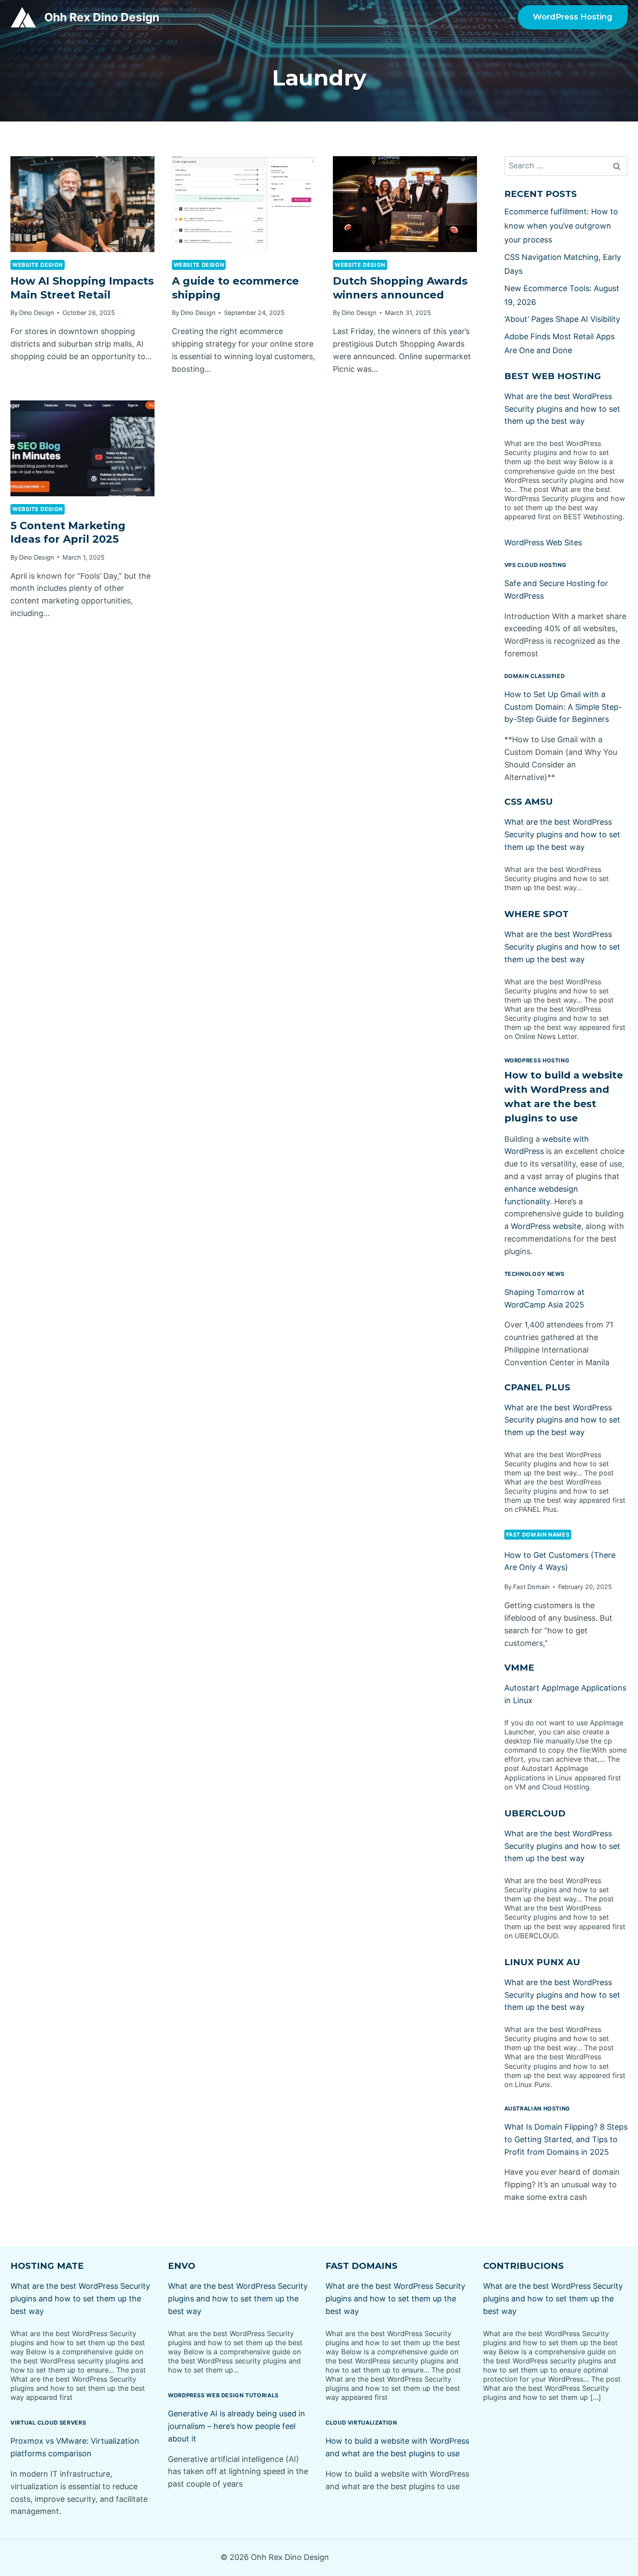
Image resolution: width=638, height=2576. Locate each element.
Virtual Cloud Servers (48, 2423)
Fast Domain (531, 1587)
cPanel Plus (537, 1387)
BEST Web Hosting (553, 376)
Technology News (534, 1274)
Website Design (38, 265)
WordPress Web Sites (543, 542)
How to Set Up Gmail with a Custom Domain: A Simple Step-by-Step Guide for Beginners (563, 707)
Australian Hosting (537, 2109)
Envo (182, 2266)
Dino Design (36, 313)
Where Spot (536, 914)
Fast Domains (362, 2266)
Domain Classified (535, 676)
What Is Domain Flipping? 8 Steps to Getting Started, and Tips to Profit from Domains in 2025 (566, 2139)
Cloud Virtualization (361, 2423)
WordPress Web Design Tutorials (223, 2395)
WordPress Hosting (573, 17)
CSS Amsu (529, 802)
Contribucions (523, 2266)
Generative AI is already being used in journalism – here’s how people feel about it (237, 2426)
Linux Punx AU (542, 1962)
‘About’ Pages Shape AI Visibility (562, 319)
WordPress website (546, 1226)
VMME (519, 1668)
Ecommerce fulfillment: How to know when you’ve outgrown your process (561, 226)
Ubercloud (535, 1813)
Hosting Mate (47, 2266)
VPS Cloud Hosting (536, 565)
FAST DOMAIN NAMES (538, 1535)
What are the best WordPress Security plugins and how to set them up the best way (562, 409)
